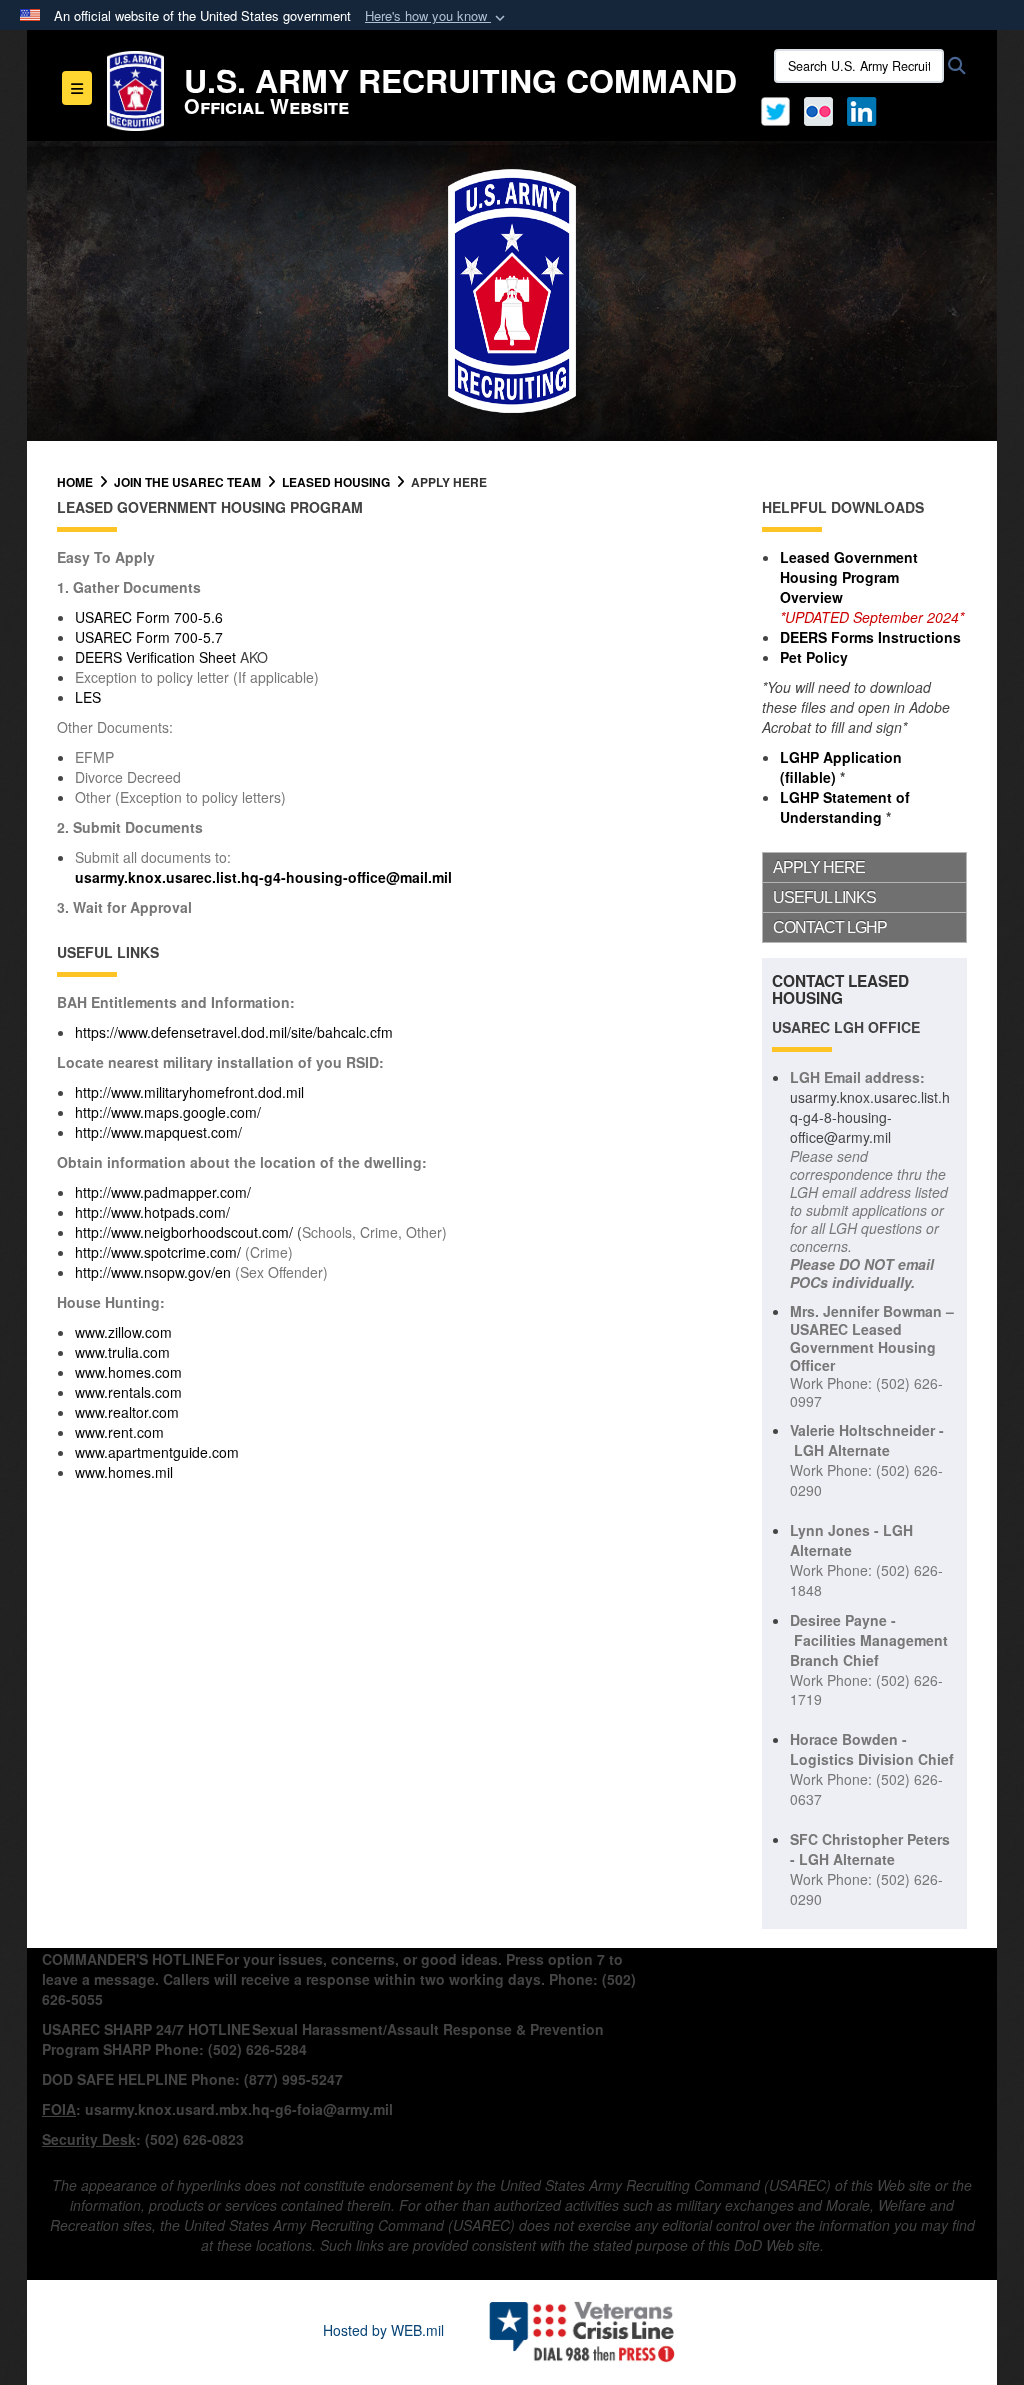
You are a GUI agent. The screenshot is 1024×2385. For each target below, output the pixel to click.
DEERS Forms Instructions (870, 637)
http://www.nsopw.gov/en (153, 1272)
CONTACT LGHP (830, 927)
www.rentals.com (128, 1392)
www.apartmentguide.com (157, 1452)
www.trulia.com (122, 1352)
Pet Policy (814, 657)
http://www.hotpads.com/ (152, 1212)
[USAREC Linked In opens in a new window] (865, 109)
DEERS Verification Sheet (155, 657)
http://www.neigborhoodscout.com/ (184, 1232)
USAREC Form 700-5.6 (149, 617)
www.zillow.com (123, 1332)
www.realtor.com (127, 1412)
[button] (437, 16)
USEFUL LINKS (824, 897)
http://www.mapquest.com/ (158, 1132)
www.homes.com (128, 1372)
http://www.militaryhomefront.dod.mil (189, 1092)
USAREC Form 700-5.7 (149, 637)
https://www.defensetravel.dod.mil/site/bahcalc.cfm (234, 1032)
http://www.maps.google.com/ (168, 1112)
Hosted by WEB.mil (383, 2330)
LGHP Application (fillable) (841, 767)
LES (88, 697)
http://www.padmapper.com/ (163, 1192)
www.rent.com (119, 1432)
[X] (775, 109)
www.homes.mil (124, 1472)
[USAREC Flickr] (818, 109)
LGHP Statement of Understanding (845, 807)
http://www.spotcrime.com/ (158, 1252)
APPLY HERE (819, 867)
